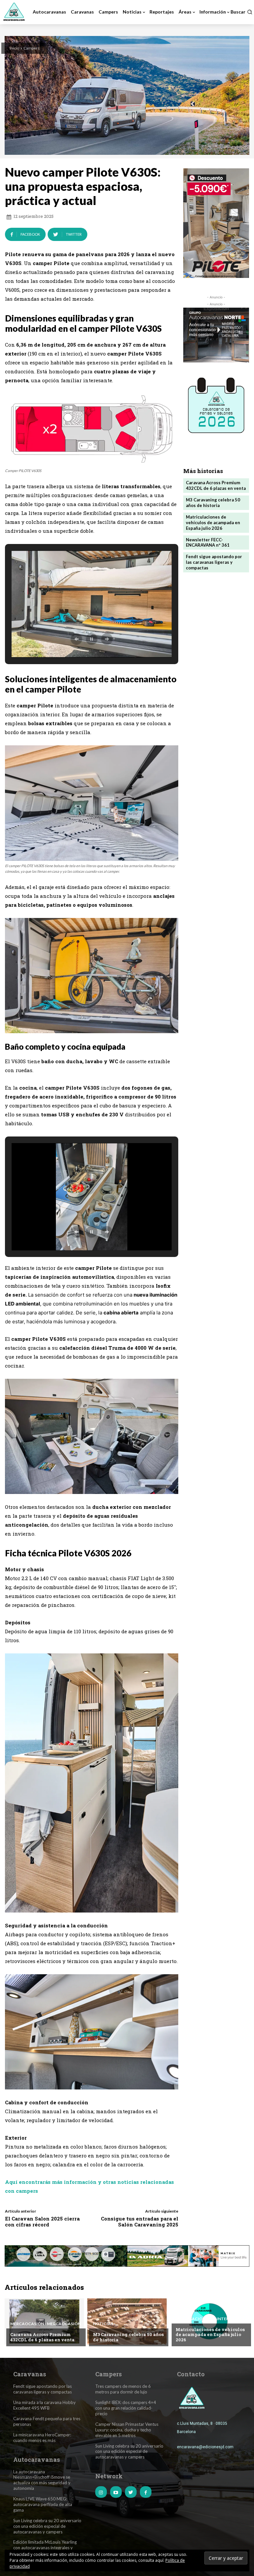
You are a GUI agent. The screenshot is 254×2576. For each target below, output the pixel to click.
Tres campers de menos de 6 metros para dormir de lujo (123, 2389)
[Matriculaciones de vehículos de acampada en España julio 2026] (210, 2322)
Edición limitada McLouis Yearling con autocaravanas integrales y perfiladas (45, 2548)
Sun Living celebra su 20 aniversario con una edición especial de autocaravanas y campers (47, 2526)
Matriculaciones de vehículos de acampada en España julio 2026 (213, 523)
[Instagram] (101, 2492)
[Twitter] (131, 2492)
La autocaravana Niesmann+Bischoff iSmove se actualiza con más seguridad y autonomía (42, 2480)
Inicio (14, 48)
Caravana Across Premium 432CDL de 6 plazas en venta (216, 485)
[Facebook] (146, 2492)
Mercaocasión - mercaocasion (45, 2324)
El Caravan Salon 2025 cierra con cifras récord (42, 2221)
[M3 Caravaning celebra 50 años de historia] (127, 2322)
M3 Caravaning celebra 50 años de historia (213, 503)
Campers (32, 48)
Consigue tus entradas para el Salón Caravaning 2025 (140, 2221)
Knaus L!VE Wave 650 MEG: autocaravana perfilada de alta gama (43, 2504)
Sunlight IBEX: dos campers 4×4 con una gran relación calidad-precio (126, 2408)
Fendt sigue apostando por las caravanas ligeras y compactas (214, 562)
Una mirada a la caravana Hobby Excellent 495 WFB (44, 2405)
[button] (241, 12)
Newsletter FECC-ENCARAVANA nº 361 (208, 542)
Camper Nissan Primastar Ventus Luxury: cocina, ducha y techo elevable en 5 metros (127, 2430)
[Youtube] (116, 2492)
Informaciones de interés (205, 2319)
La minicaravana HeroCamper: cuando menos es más (42, 2438)
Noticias (103, 2324)
